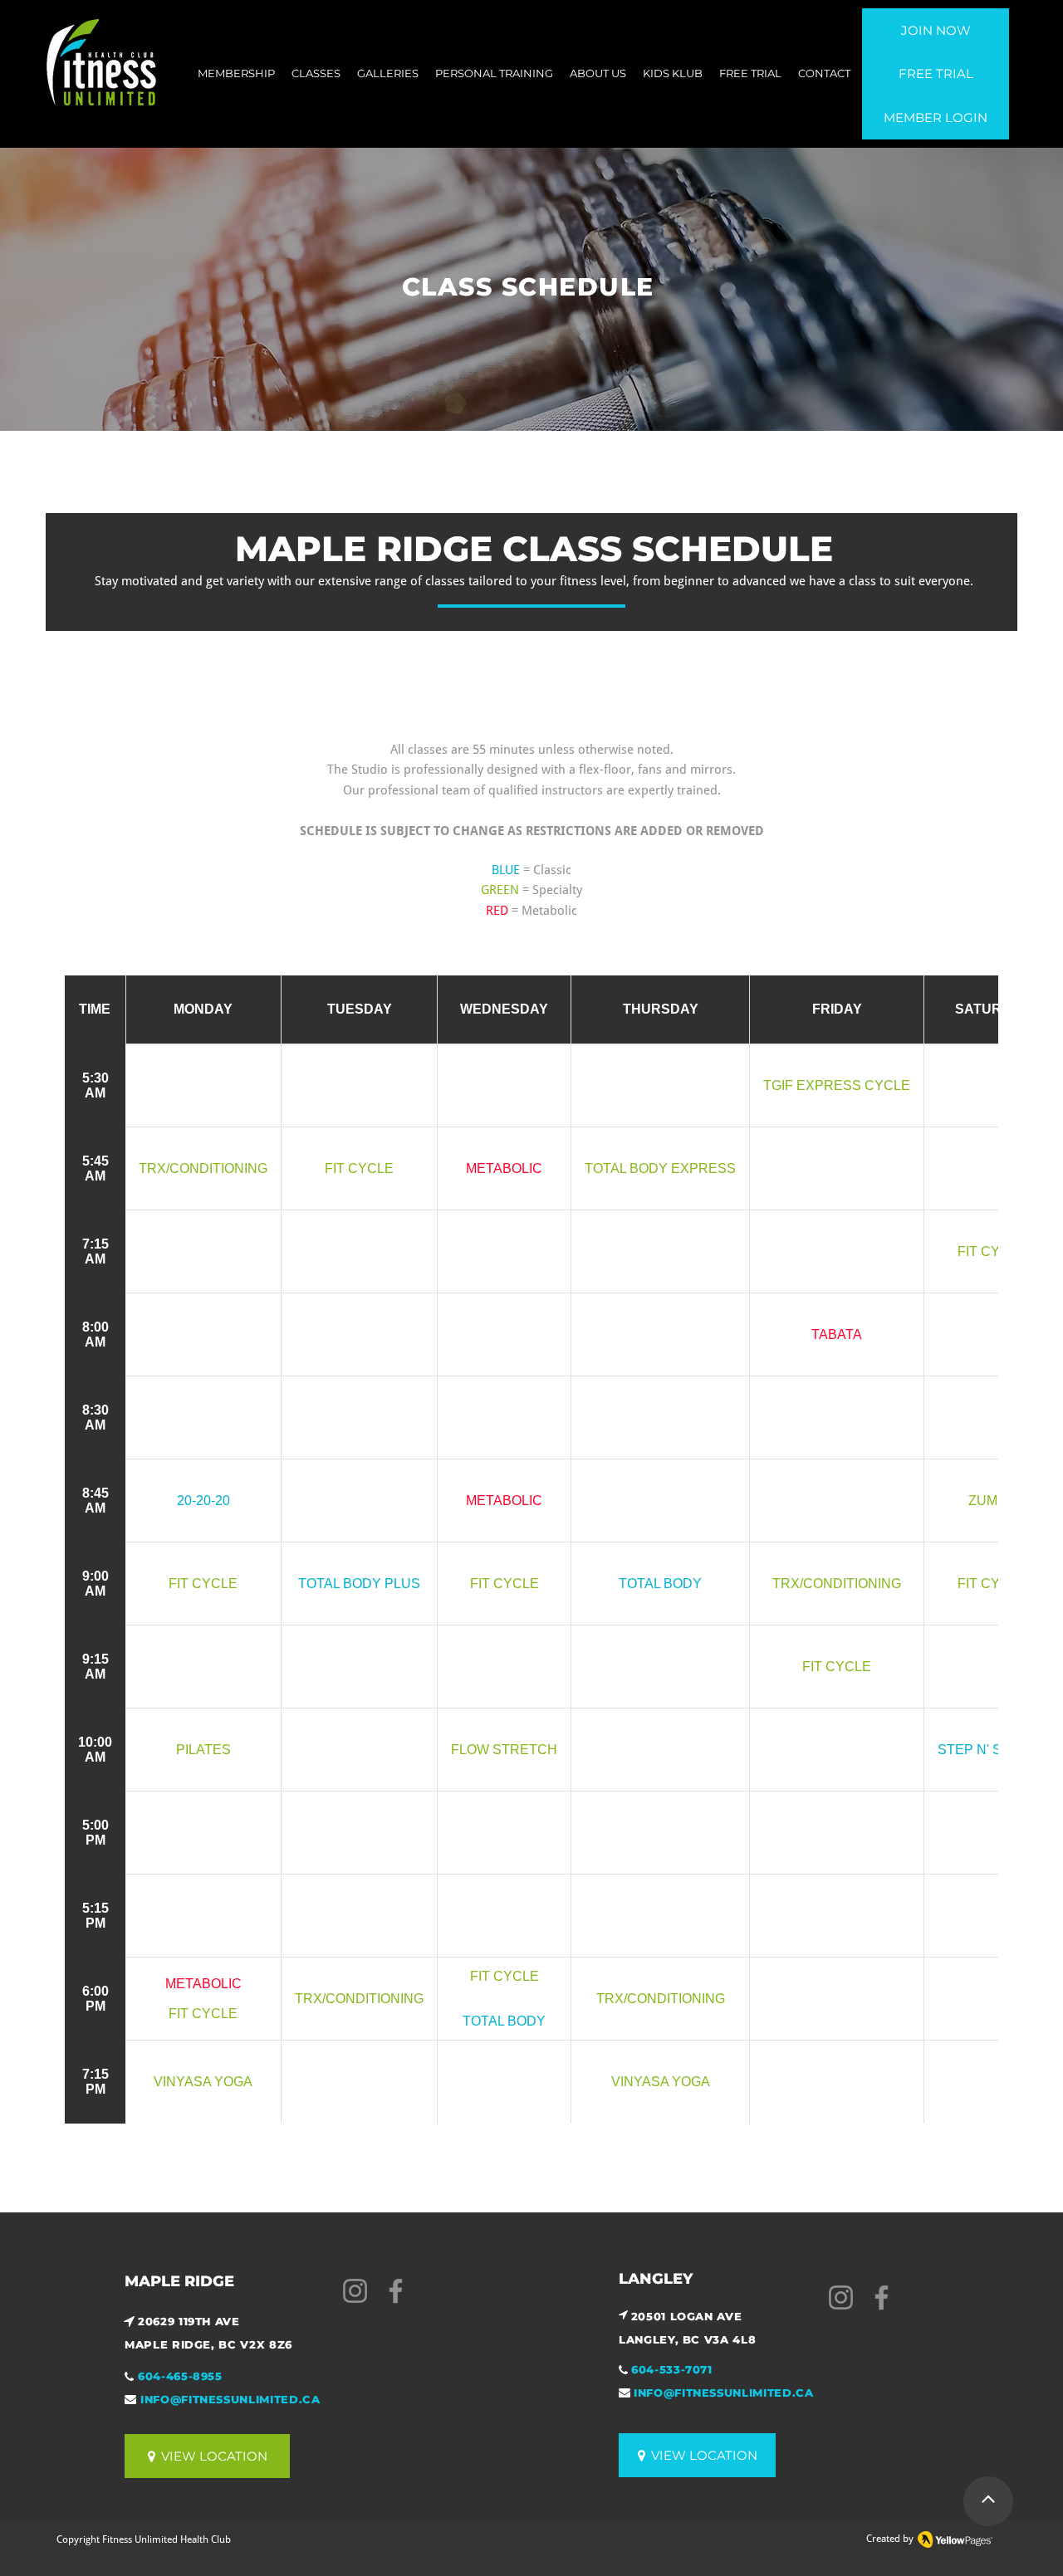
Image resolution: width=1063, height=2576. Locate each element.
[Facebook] (396, 2291)
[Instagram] (355, 2291)
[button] (316, 73)
